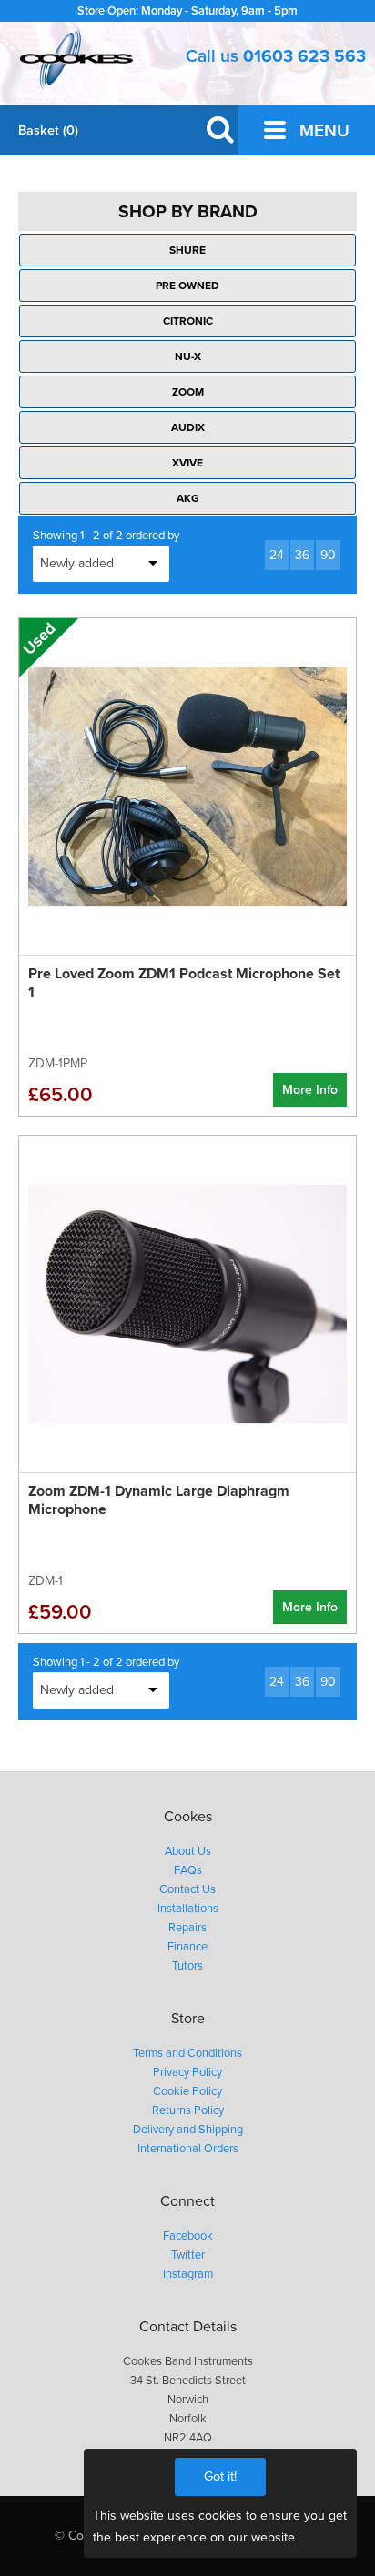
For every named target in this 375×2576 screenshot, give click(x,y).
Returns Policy (188, 2110)
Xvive (187, 463)
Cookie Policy (187, 2091)
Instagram (188, 2274)
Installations (188, 1909)
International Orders (188, 2149)
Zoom (188, 392)
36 (302, 555)
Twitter (188, 2255)
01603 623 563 (304, 56)
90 (328, 555)
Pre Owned (187, 286)
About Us (188, 1851)
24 (277, 555)
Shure (187, 250)
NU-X (188, 356)
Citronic (188, 321)
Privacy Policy (187, 2072)
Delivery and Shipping (188, 2130)
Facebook (188, 2236)
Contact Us (187, 1889)
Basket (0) (48, 130)
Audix (188, 427)
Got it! (220, 2476)
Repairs (187, 1928)
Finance (187, 1947)
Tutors (187, 1966)
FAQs (188, 1870)
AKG (188, 498)
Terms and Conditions (187, 2053)
